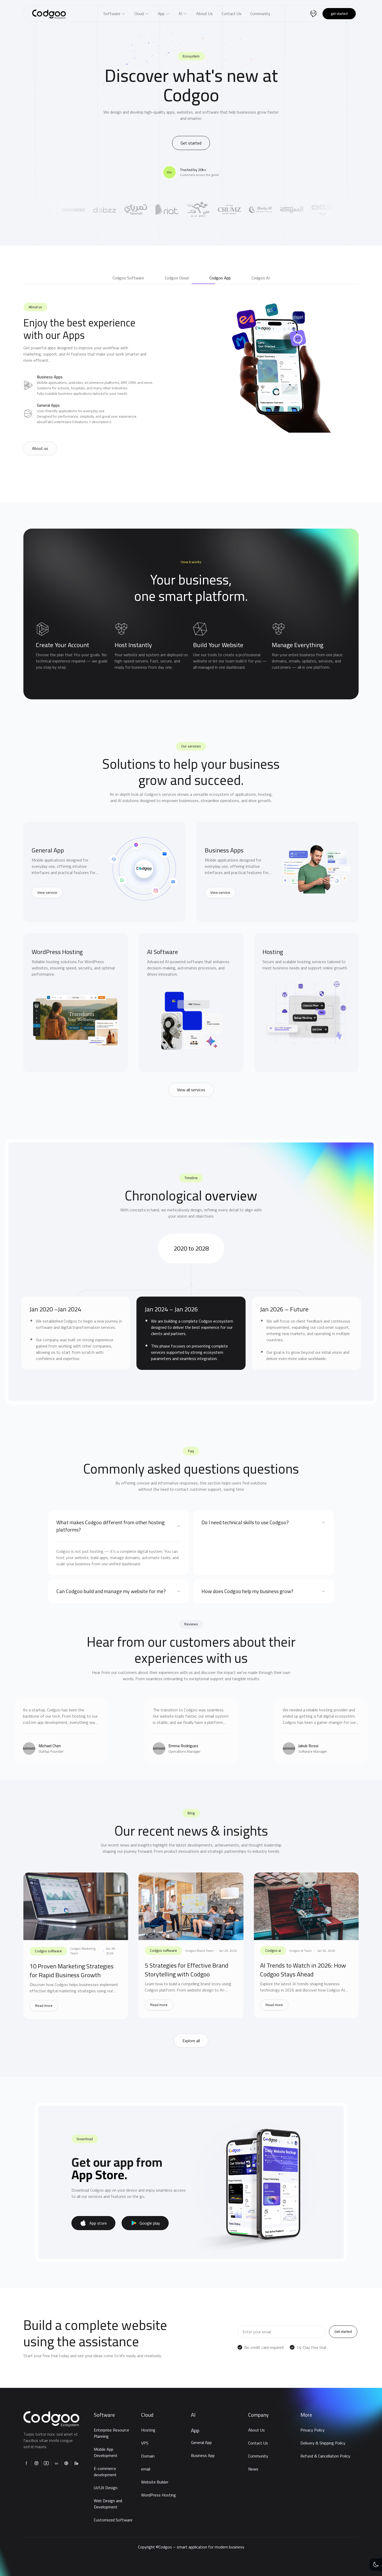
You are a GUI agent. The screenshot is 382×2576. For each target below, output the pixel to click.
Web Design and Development (108, 2504)
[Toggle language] (313, 14)
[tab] (128, 278)
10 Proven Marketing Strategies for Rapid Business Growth (72, 1971)
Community (258, 2456)
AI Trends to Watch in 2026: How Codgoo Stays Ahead (303, 1970)
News (253, 2469)
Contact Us (258, 2443)
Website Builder (155, 2482)
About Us (256, 2430)
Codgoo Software (48, 1951)
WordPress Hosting (159, 2495)
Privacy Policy (312, 2430)
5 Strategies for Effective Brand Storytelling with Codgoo (187, 1970)
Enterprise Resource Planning (111, 2433)
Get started (339, 14)
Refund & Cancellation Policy (325, 2456)
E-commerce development (105, 2472)
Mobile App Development (106, 2452)
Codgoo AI (273, 1950)
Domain (148, 2456)
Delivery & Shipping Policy (323, 2443)
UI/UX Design (106, 2488)
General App (201, 2442)
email (146, 2469)
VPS (145, 2443)
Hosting (148, 2430)
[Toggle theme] (376, 2565)
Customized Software (113, 2520)
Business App (203, 2455)
